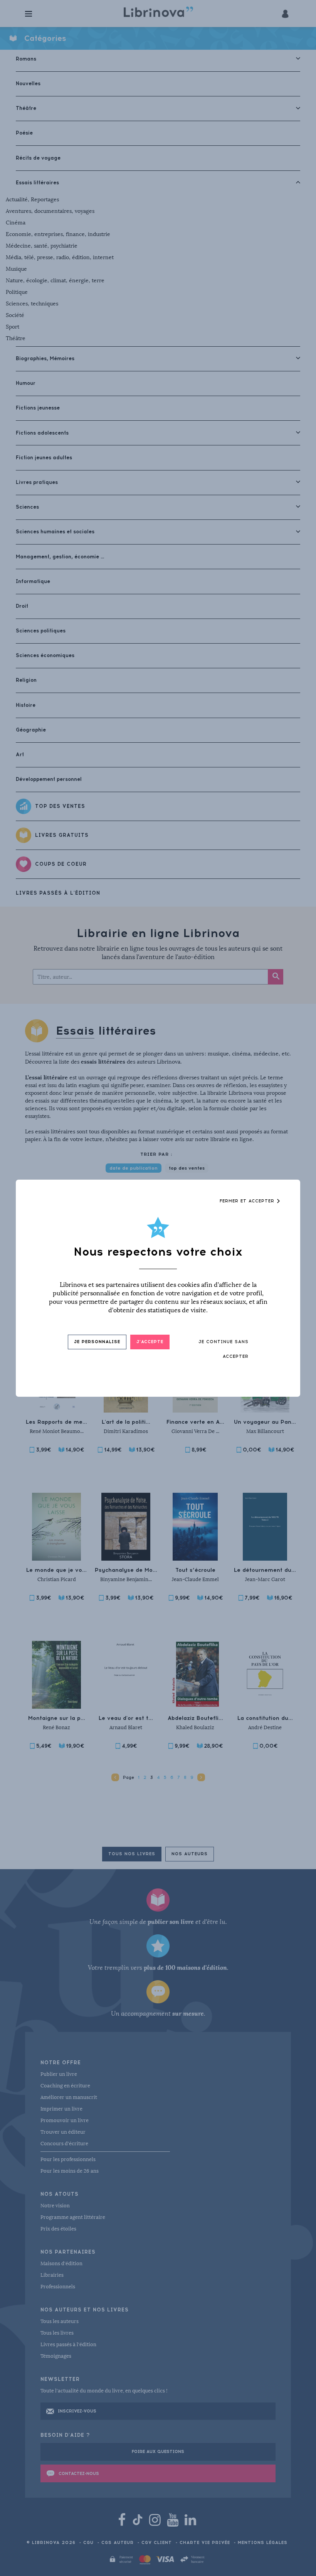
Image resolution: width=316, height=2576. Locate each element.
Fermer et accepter (248, 1201)
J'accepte (150, 1342)
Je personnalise (97, 1342)
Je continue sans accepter (224, 1349)
